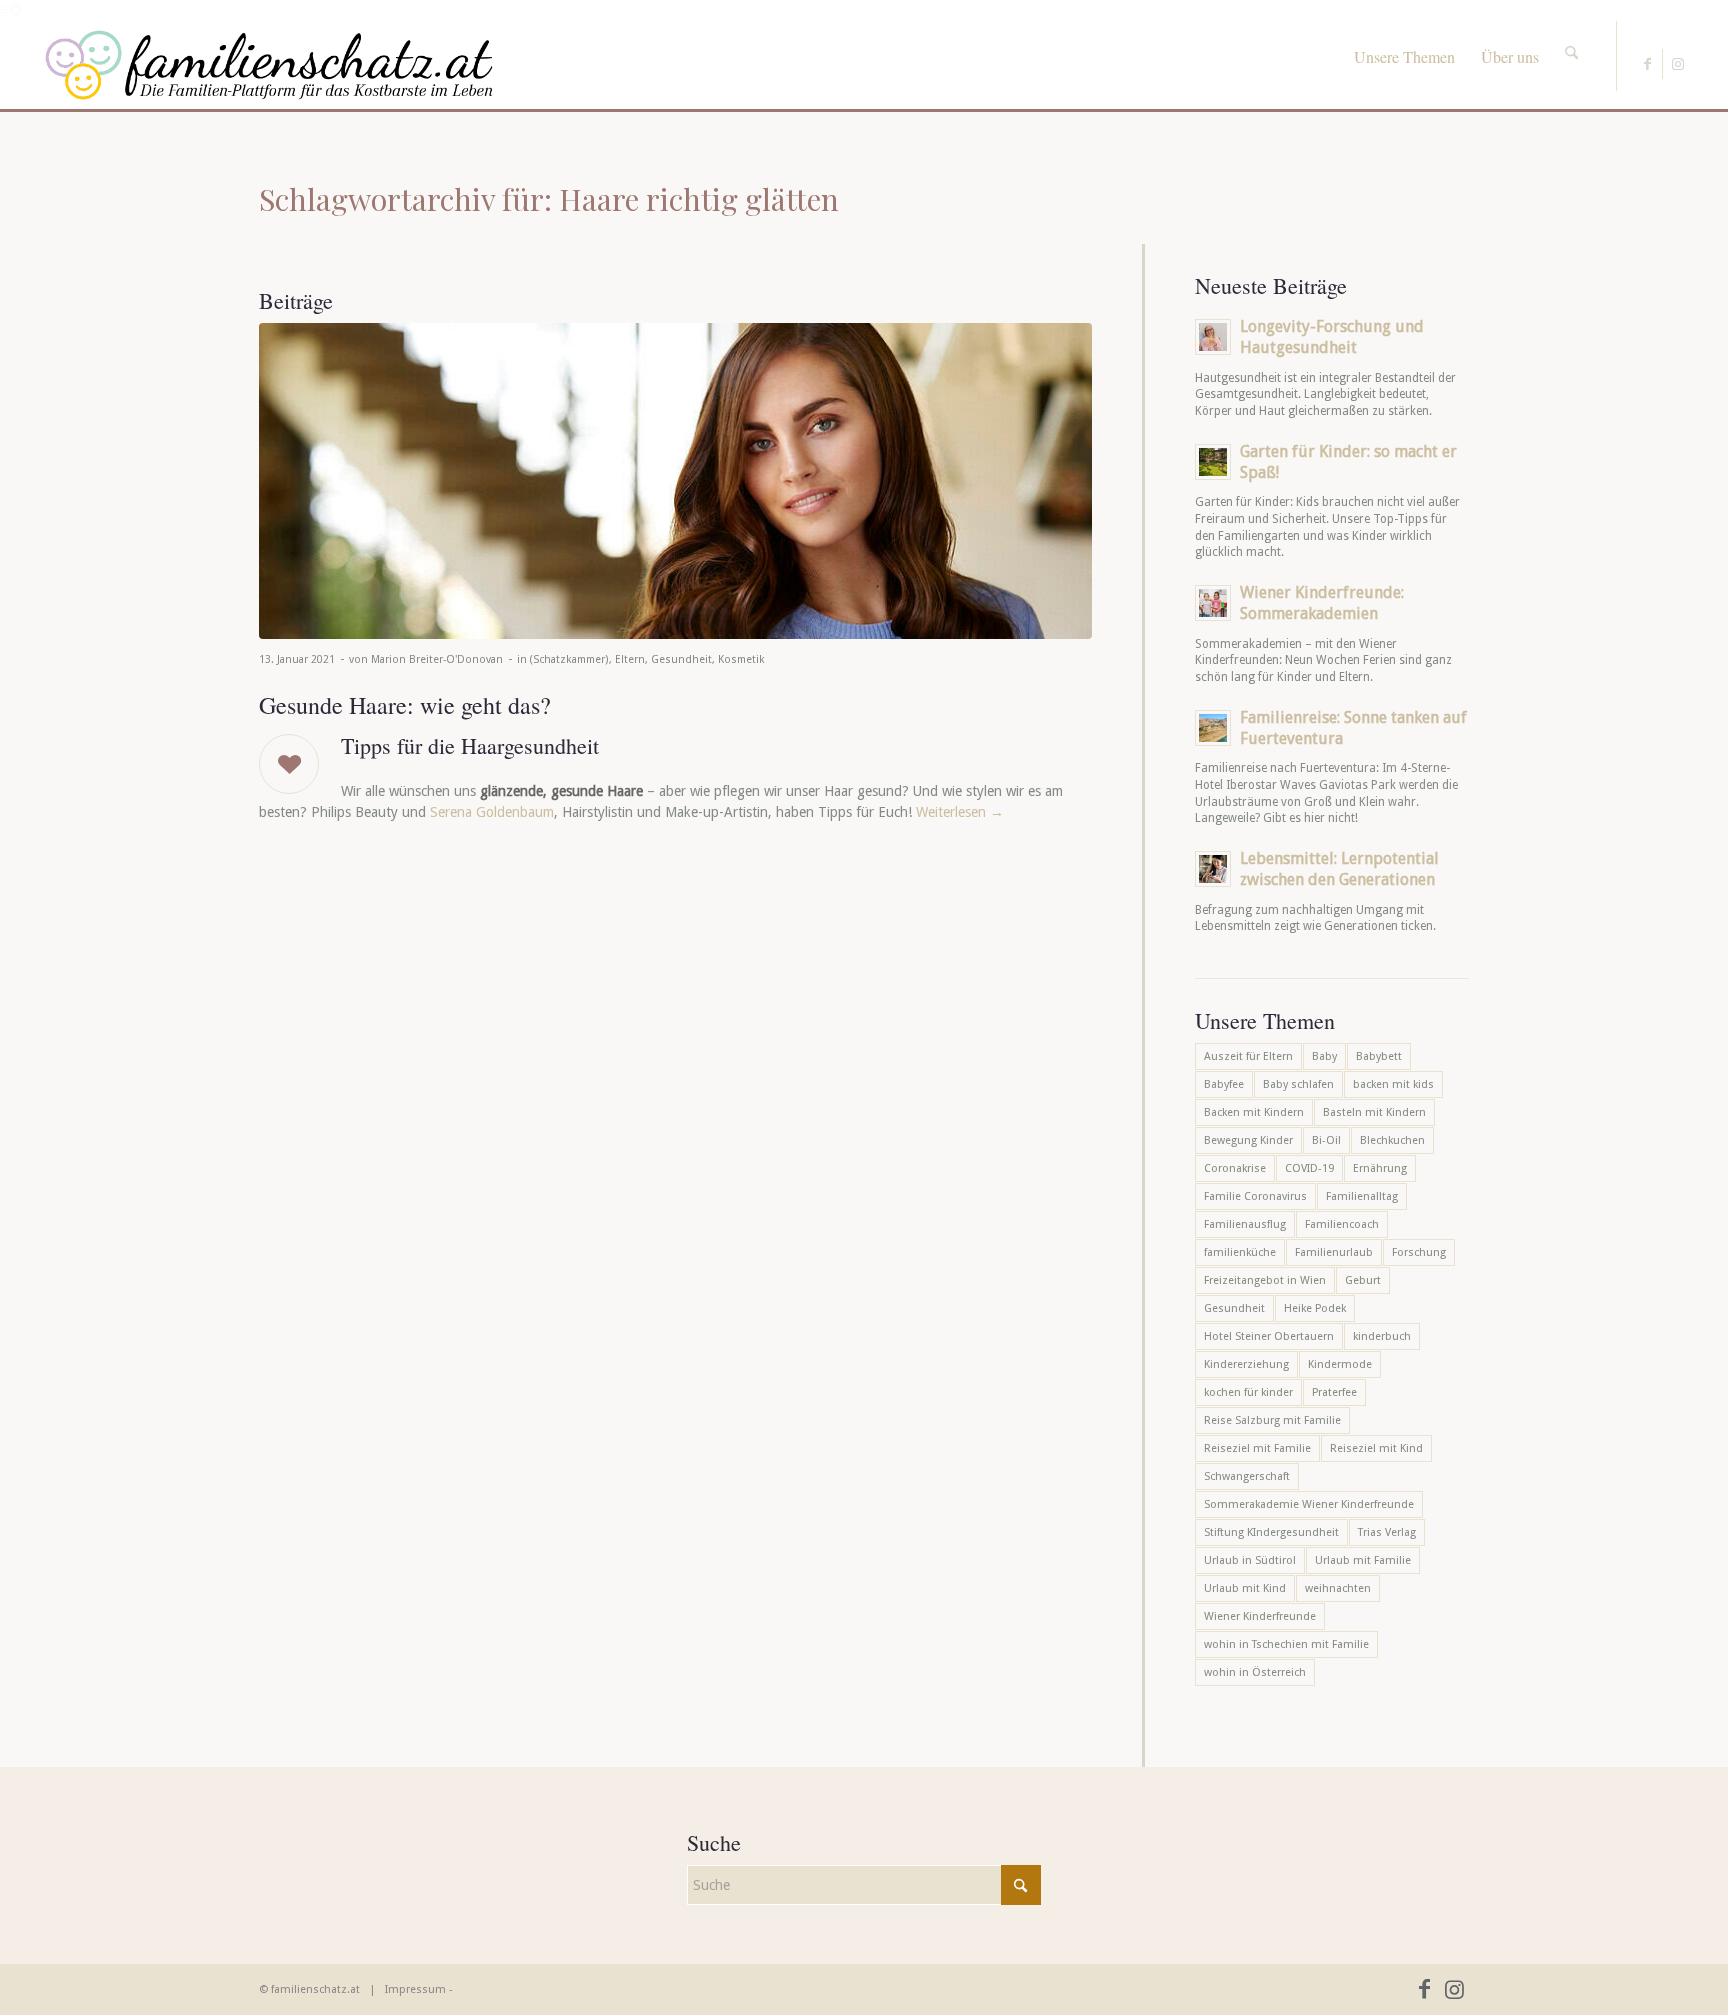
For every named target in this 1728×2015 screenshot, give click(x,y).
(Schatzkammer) (569, 659)
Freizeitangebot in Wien (1265, 1280)
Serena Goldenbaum (492, 812)
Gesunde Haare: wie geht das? (405, 705)
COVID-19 (1309, 1168)
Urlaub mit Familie (1363, 1560)
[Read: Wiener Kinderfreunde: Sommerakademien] (1213, 603)
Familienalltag (1362, 1196)
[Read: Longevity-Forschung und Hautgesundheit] (1213, 337)
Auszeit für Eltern (1248, 1056)
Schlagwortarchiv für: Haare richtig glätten (549, 199)
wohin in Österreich (1255, 1672)
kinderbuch (1382, 1336)
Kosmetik (741, 659)
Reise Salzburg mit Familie (1272, 1420)
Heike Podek (1315, 1308)
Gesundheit (681, 659)
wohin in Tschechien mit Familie (1286, 1644)
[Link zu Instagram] (1678, 64)
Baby (1324, 1056)
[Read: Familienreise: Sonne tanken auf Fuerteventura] (1213, 728)
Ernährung (1380, 1168)
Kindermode (1340, 1364)
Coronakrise (1235, 1168)
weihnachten (1338, 1588)
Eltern (630, 659)
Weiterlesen (960, 812)
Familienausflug (1245, 1224)
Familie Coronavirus (1255, 1196)
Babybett (1379, 1056)
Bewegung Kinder (1248, 1140)
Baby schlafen (1298, 1084)
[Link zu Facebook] (1647, 64)
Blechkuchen (1392, 1140)
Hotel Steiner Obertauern (1269, 1336)
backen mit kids (1393, 1084)
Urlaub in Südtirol (1250, 1560)
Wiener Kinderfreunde (1260, 1616)
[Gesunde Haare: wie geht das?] (675, 481)
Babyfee (1224, 1084)
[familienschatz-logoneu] (269, 65)
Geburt (1363, 1280)
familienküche (1240, 1252)
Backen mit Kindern (1254, 1112)
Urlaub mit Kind (1245, 1588)
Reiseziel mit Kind (1376, 1448)
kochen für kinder (1248, 1392)
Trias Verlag (1387, 1532)
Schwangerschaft (1247, 1476)
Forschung (1419, 1252)
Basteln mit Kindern (1374, 1112)
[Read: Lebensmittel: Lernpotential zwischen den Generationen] (1213, 869)
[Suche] (1571, 35)
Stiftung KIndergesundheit (1271, 1532)
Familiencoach (1342, 1224)
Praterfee (1334, 1392)
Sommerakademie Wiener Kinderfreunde (1309, 1504)
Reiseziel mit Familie (1257, 1448)
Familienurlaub (1334, 1252)
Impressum (415, 1989)
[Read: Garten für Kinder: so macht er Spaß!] (1213, 462)
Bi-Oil (1326, 1140)
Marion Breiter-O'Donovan (437, 659)
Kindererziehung (1246, 1364)
